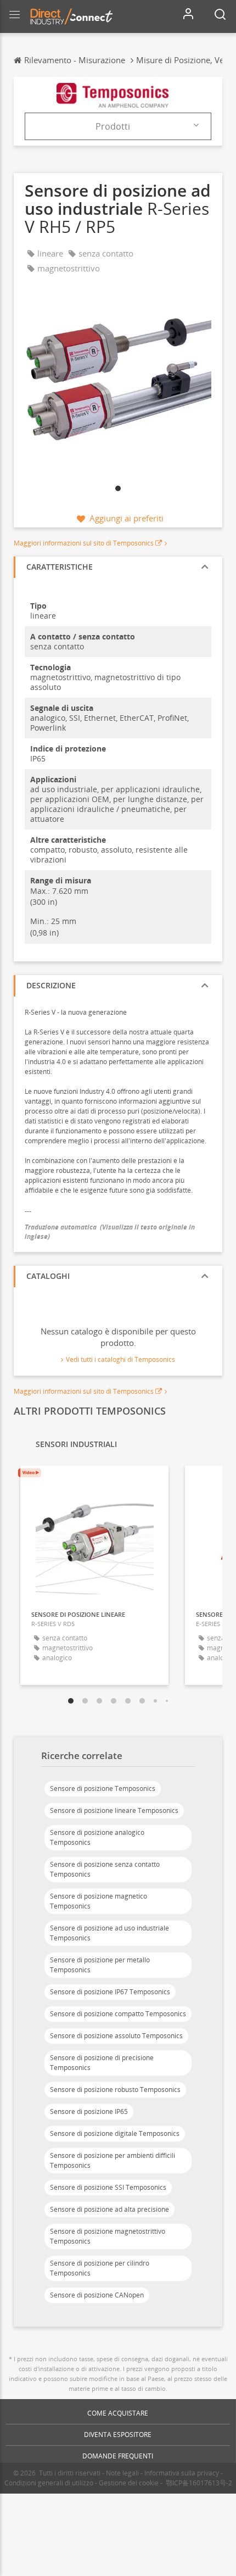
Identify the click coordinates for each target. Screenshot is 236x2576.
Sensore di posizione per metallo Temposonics (100, 1965)
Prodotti (113, 126)
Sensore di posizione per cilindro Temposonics (100, 2268)
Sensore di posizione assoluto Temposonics (116, 2036)
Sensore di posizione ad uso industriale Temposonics (109, 1933)
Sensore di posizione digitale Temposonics (115, 2133)
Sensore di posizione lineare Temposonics (114, 1810)
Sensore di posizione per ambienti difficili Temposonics (113, 2160)
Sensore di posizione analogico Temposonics (97, 1837)
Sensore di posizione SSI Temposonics (108, 2187)
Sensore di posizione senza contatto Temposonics (105, 1869)
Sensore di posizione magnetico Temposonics (99, 1901)
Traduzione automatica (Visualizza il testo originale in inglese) (110, 1232)
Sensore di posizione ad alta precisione (109, 2209)
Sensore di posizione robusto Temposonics (115, 2090)
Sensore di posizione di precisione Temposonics (102, 2063)
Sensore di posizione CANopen (97, 2295)
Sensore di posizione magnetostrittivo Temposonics (108, 2236)
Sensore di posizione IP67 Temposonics (110, 1992)
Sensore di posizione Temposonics (103, 1788)
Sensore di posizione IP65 (89, 2112)
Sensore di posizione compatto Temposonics (118, 2014)
